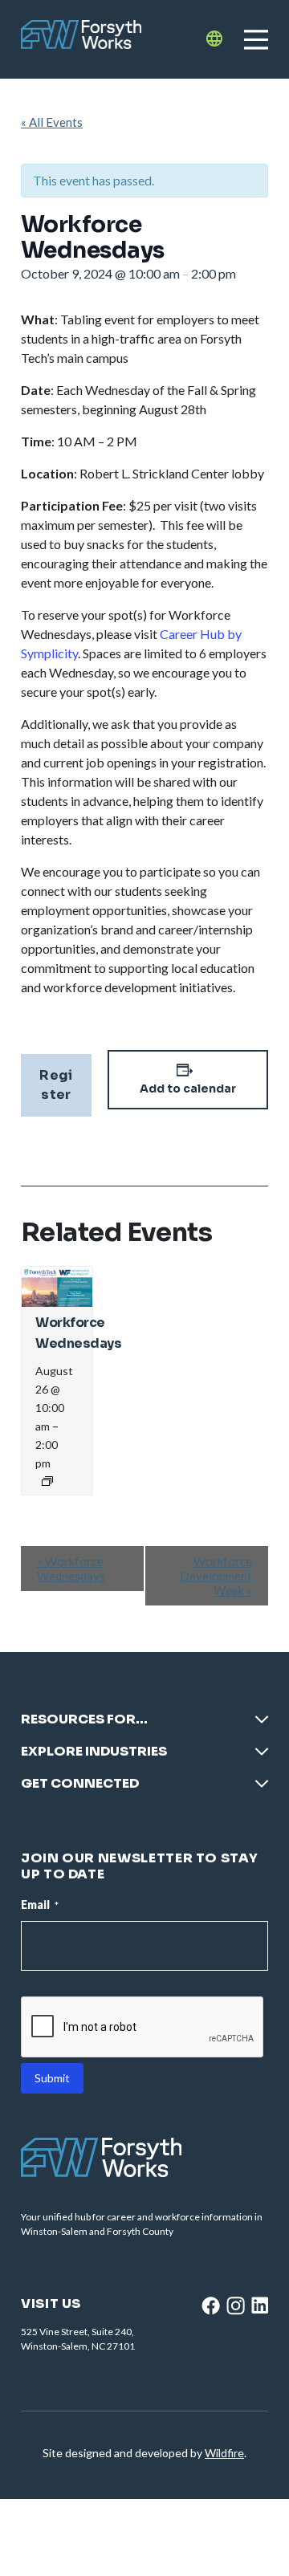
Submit (52, 2078)
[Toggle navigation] (256, 39)
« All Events (52, 122)
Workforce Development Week (216, 1576)
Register (56, 1085)
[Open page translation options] (214, 39)
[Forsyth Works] (81, 39)
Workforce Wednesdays (71, 1569)
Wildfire (224, 2453)
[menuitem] (144, 1726)
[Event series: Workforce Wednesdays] (47, 1481)
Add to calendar (188, 1089)
